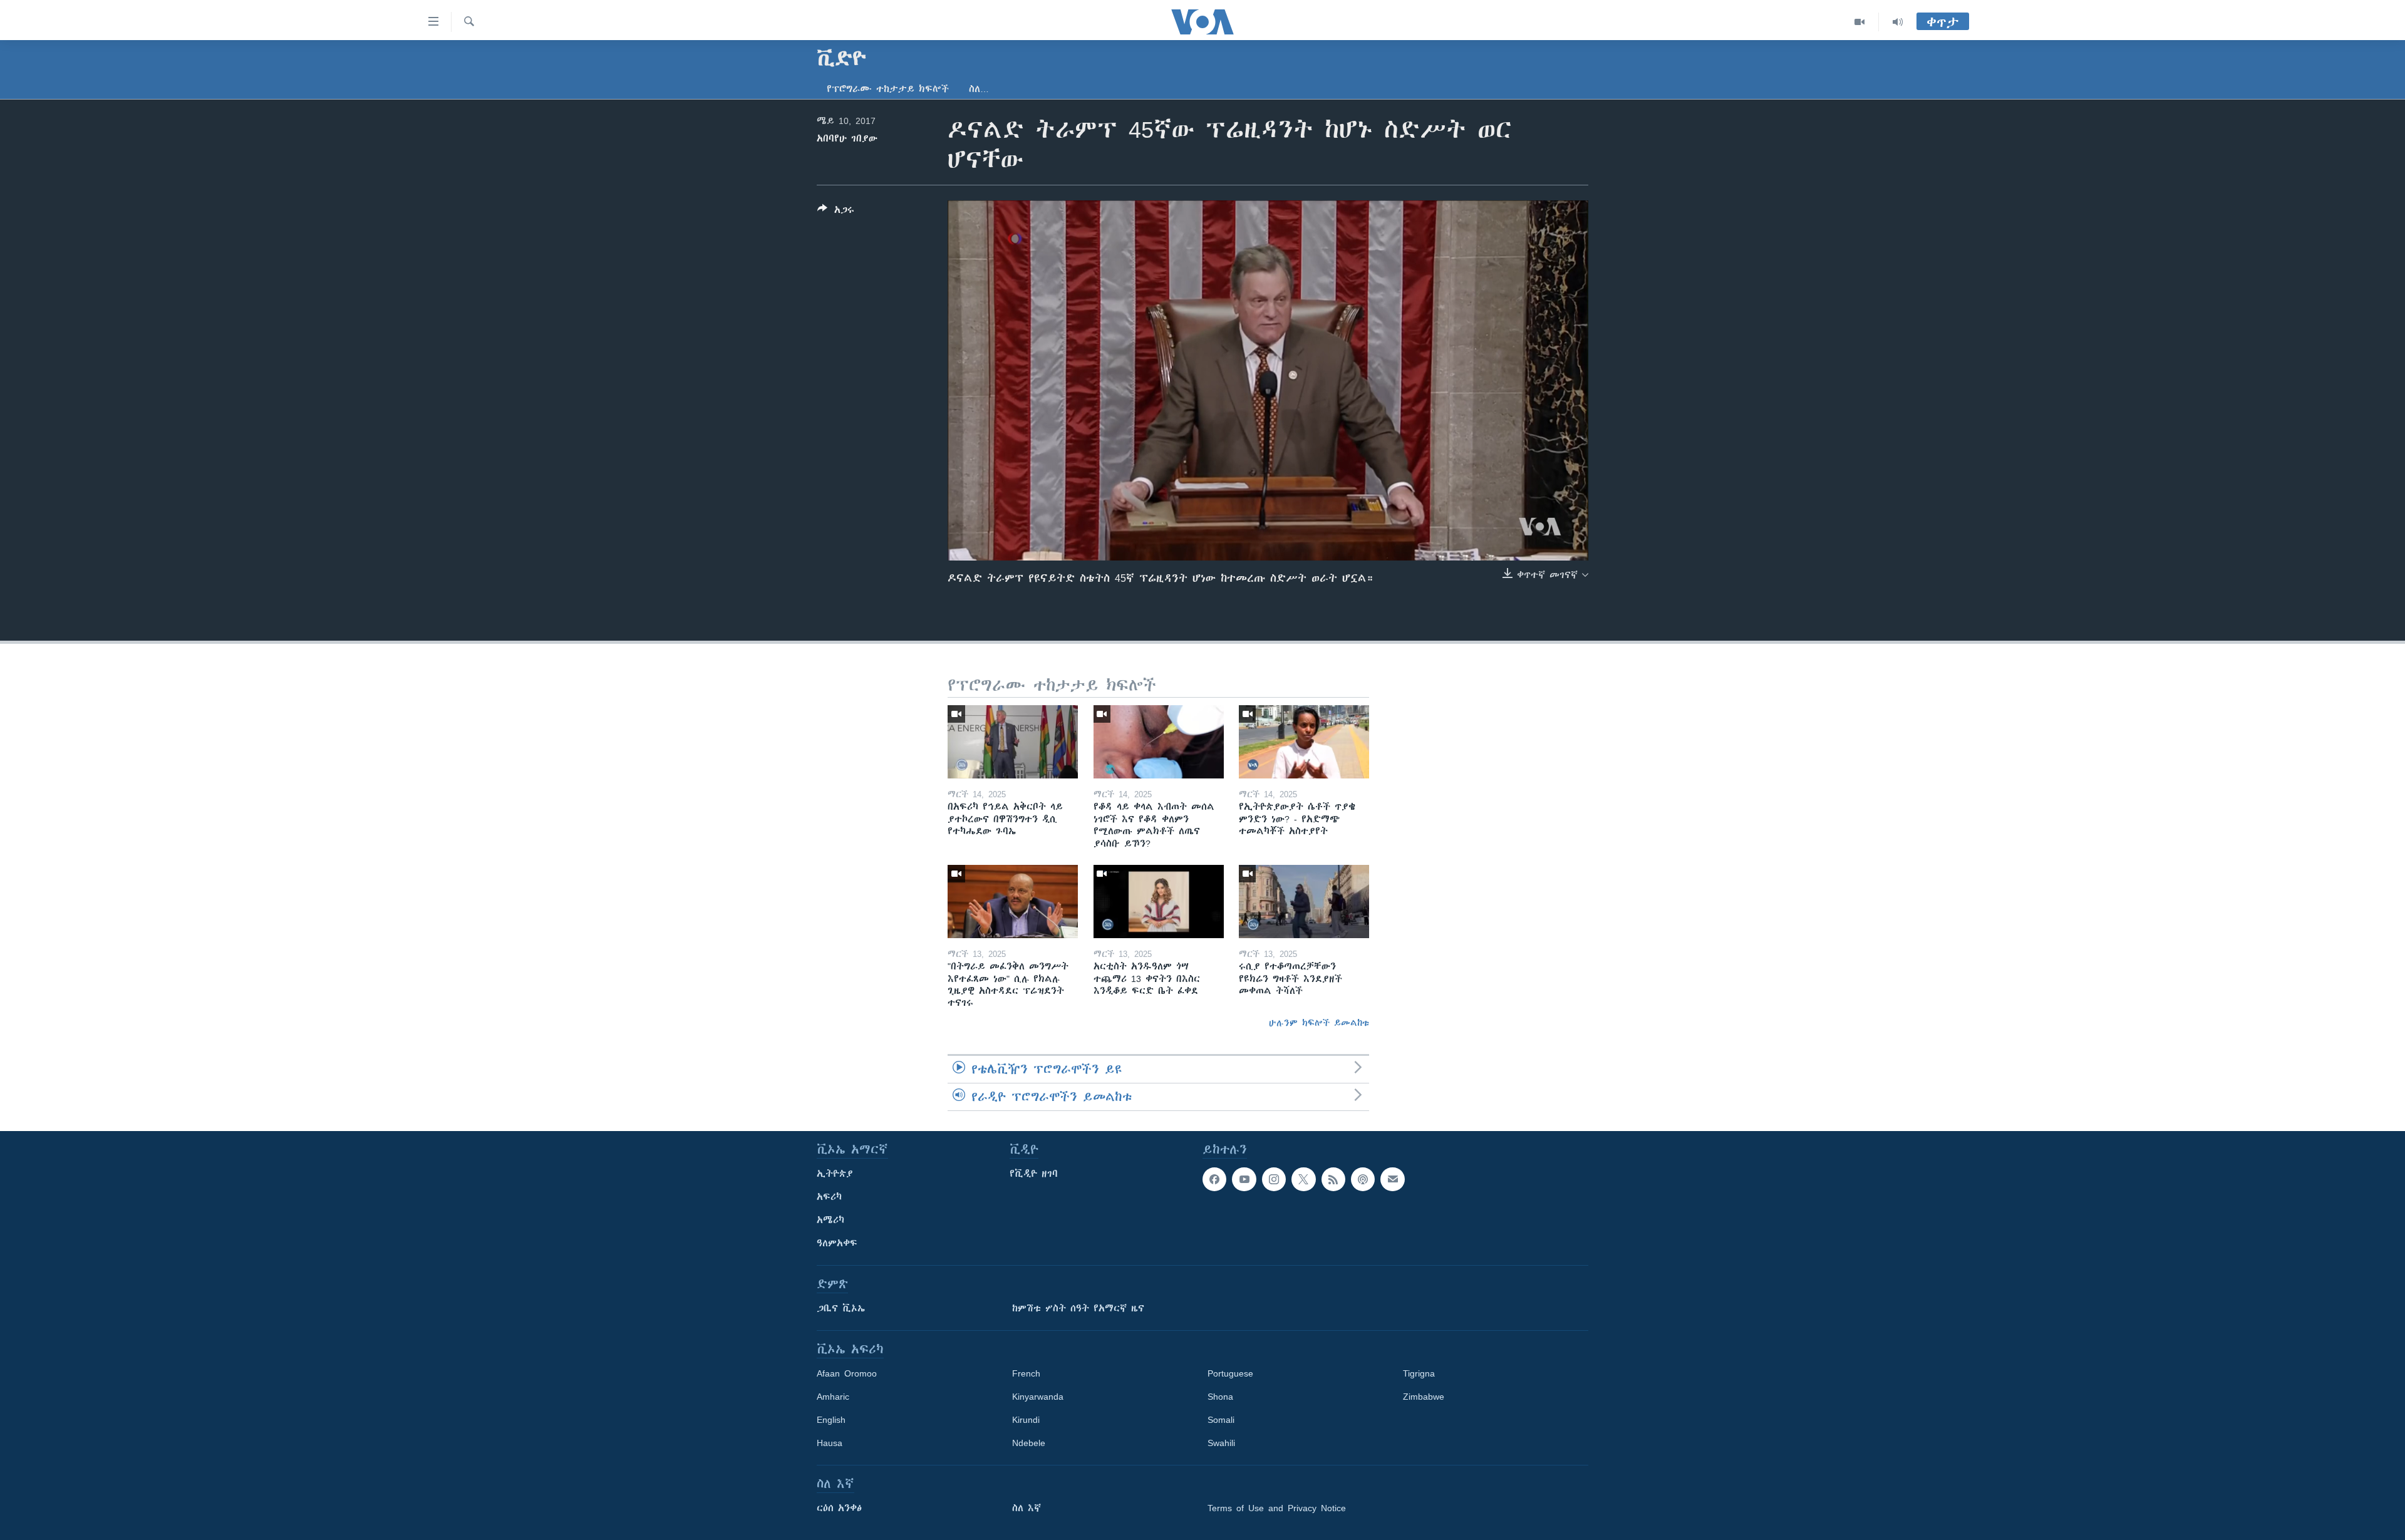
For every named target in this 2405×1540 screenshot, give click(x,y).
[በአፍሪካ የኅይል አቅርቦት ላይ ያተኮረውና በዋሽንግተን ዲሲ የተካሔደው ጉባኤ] (1013, 742)
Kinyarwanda (1038, 1397)
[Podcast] (1363, 1179)
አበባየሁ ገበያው (847, 138)
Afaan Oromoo (847, 1373)
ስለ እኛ (1027, 1508)
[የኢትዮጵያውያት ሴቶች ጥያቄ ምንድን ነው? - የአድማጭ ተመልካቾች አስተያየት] (1304, 742)
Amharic (833, 1397)
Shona (1220, 1397)
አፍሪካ (829, 1197)
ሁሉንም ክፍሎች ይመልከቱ (1319, 1023)
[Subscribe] (1392, 1179)
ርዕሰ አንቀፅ (839, 1508)
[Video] (1860, 22)
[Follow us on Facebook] (1214, 1179)
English (831, 1420)
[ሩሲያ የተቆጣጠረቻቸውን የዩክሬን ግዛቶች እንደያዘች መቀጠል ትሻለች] (1304, 902)
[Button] (836, 212)
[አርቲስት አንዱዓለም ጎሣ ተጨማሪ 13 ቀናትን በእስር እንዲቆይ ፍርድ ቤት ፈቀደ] (1159, 902)
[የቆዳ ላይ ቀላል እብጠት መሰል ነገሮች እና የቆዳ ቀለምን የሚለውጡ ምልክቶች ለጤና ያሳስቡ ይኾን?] (1159, 742)
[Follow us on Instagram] (1274, 1179)
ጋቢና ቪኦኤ (841, 1308)
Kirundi (1026, 1420)
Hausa (830, 1443)
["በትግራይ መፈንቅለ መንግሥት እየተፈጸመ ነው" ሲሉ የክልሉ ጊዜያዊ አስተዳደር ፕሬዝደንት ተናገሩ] (1013, 902)
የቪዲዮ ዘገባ (1034, 1174)
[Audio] (1898, 22)
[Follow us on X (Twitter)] (1303, 1179)
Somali (1221, 1420)
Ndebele (1029, 1443)
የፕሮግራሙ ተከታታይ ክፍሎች (888, 89)
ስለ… (979, 89)
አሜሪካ (830, 1220)
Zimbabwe (1424, 1397)
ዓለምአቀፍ (837, 1243)
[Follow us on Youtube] (1244, 1179)
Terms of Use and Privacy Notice (1277, 1508)
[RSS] (1333, 1179)
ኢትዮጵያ (835, 1174)
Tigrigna (1419, 1373)
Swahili (1221, 1443)
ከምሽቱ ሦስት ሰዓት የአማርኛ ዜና (1078, 1308)
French (1026, 1373)
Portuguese (1230, 1373)
